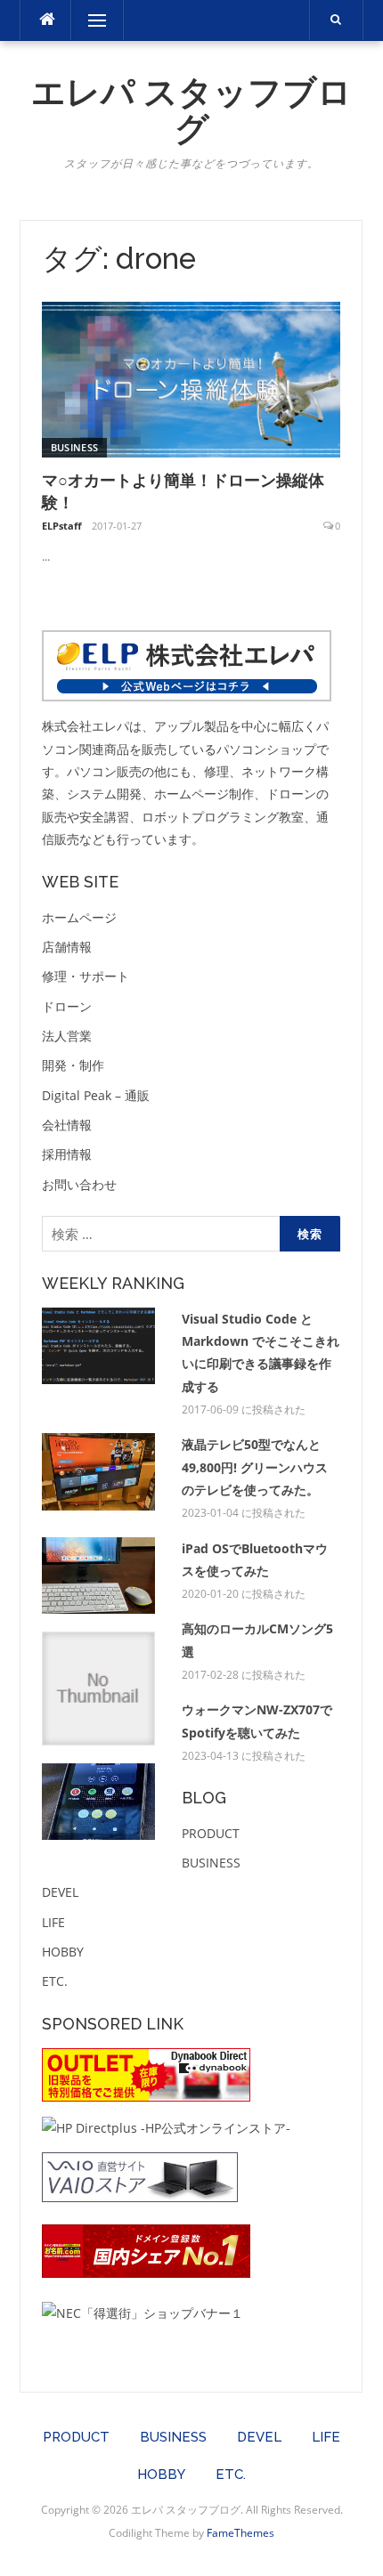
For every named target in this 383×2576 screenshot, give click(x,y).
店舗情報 (67, 947)
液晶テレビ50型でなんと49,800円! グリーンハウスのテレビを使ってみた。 (255, 1467)
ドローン (67, 1006)
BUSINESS (74, 447)
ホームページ (79, 917)
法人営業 (67, 1036)
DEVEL (60, 1892)
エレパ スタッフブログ (191, 111)
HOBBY (63, 1952)
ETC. (55, 1981)
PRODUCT (211, 1833)
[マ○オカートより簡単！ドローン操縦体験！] (191, 378)
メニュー (97, 20)
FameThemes (240, 2533)
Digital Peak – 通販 (96, 1095)
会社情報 (67, 1125)
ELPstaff (62, 526)
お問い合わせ (79, 1184)
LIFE (53, 1922)
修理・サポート (86, 976)
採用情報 (67, 1154)
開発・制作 (73, 1065)
